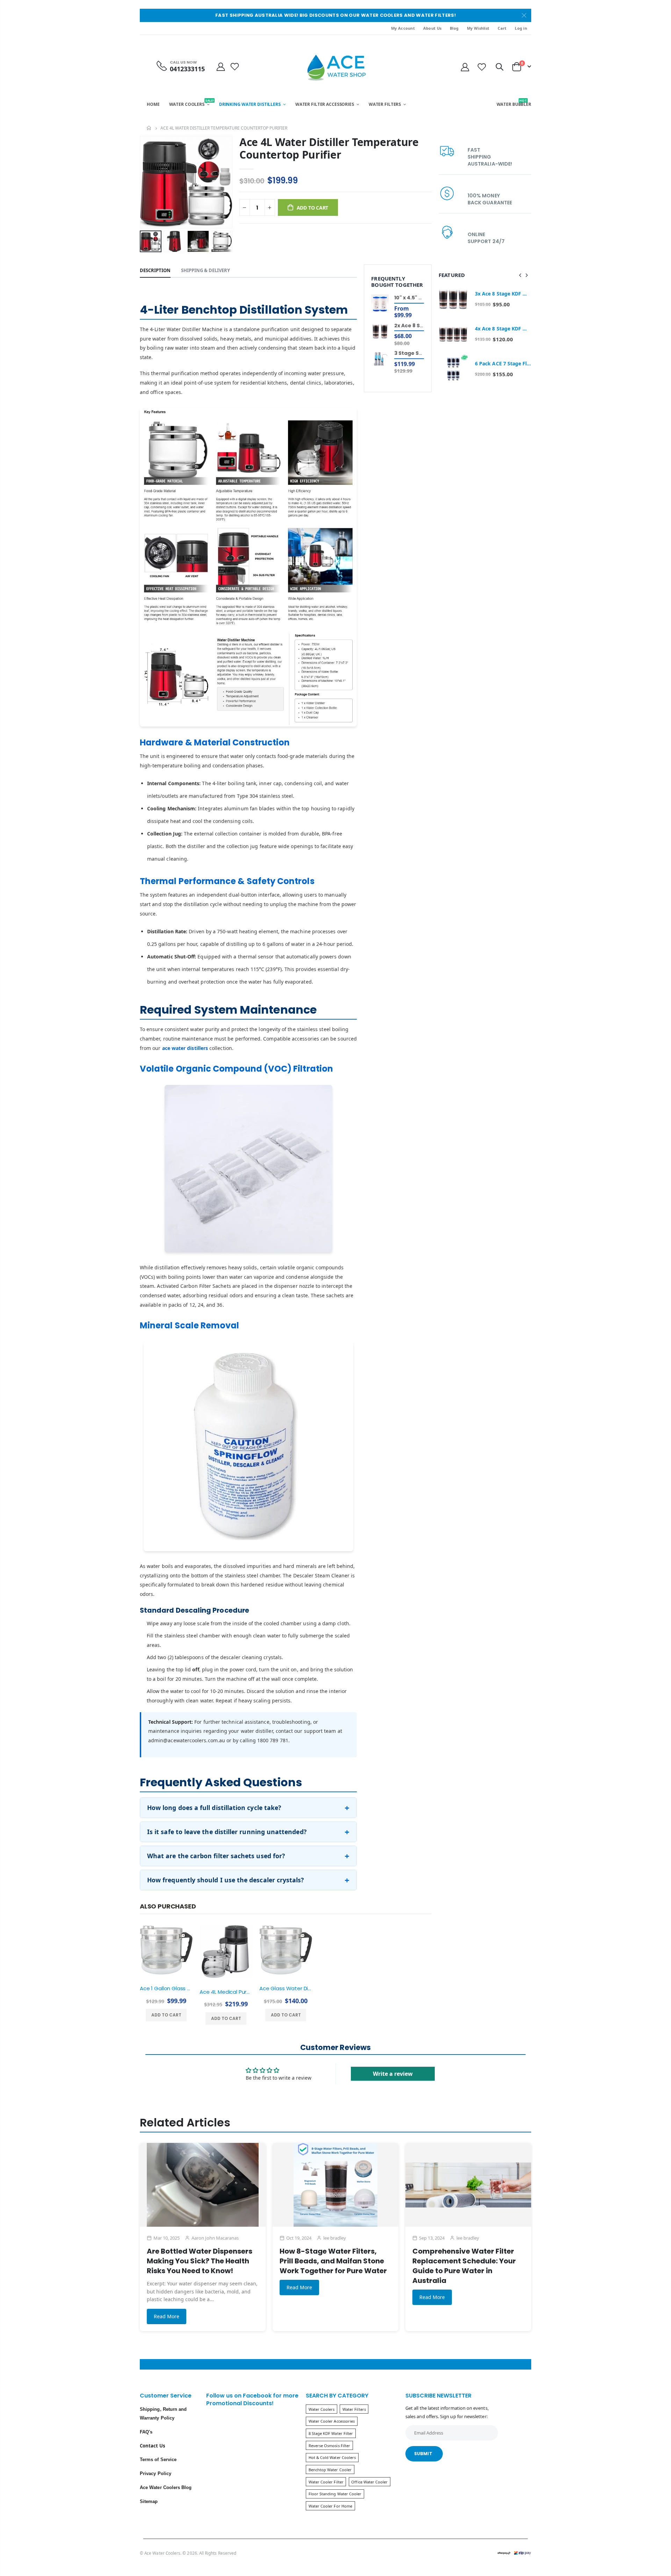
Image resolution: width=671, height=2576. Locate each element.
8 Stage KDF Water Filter (331, 2433)
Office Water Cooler (369, 2482)
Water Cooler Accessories (332, 2421)
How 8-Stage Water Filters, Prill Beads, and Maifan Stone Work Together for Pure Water (333, 2261)
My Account (403, 28)
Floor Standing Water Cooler (335, 2494)
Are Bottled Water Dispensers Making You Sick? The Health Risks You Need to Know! (200, 2261)
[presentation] (147, 241)
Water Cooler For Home (330, 2506)
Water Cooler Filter (326, 2482)
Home (149, 128)
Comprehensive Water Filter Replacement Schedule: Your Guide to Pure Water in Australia (464, 2266)
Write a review (393, 2074)
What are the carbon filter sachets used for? (216, 1856)
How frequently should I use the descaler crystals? (226, 1880)
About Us (432, 28)
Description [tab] (155, 270)
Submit (423, 2454)
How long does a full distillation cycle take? (214, 1808)
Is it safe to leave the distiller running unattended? (227, 1832)
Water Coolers (322, 2409)
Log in (521, 28)
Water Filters (354, 2409)
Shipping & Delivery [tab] (205, 270)
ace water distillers (185, 1048)
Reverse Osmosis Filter (329, 2446)
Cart (502, 28)
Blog (454, 28)
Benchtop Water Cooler (330, 2470)
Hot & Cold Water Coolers (332, 2457)
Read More (167, 2316)
